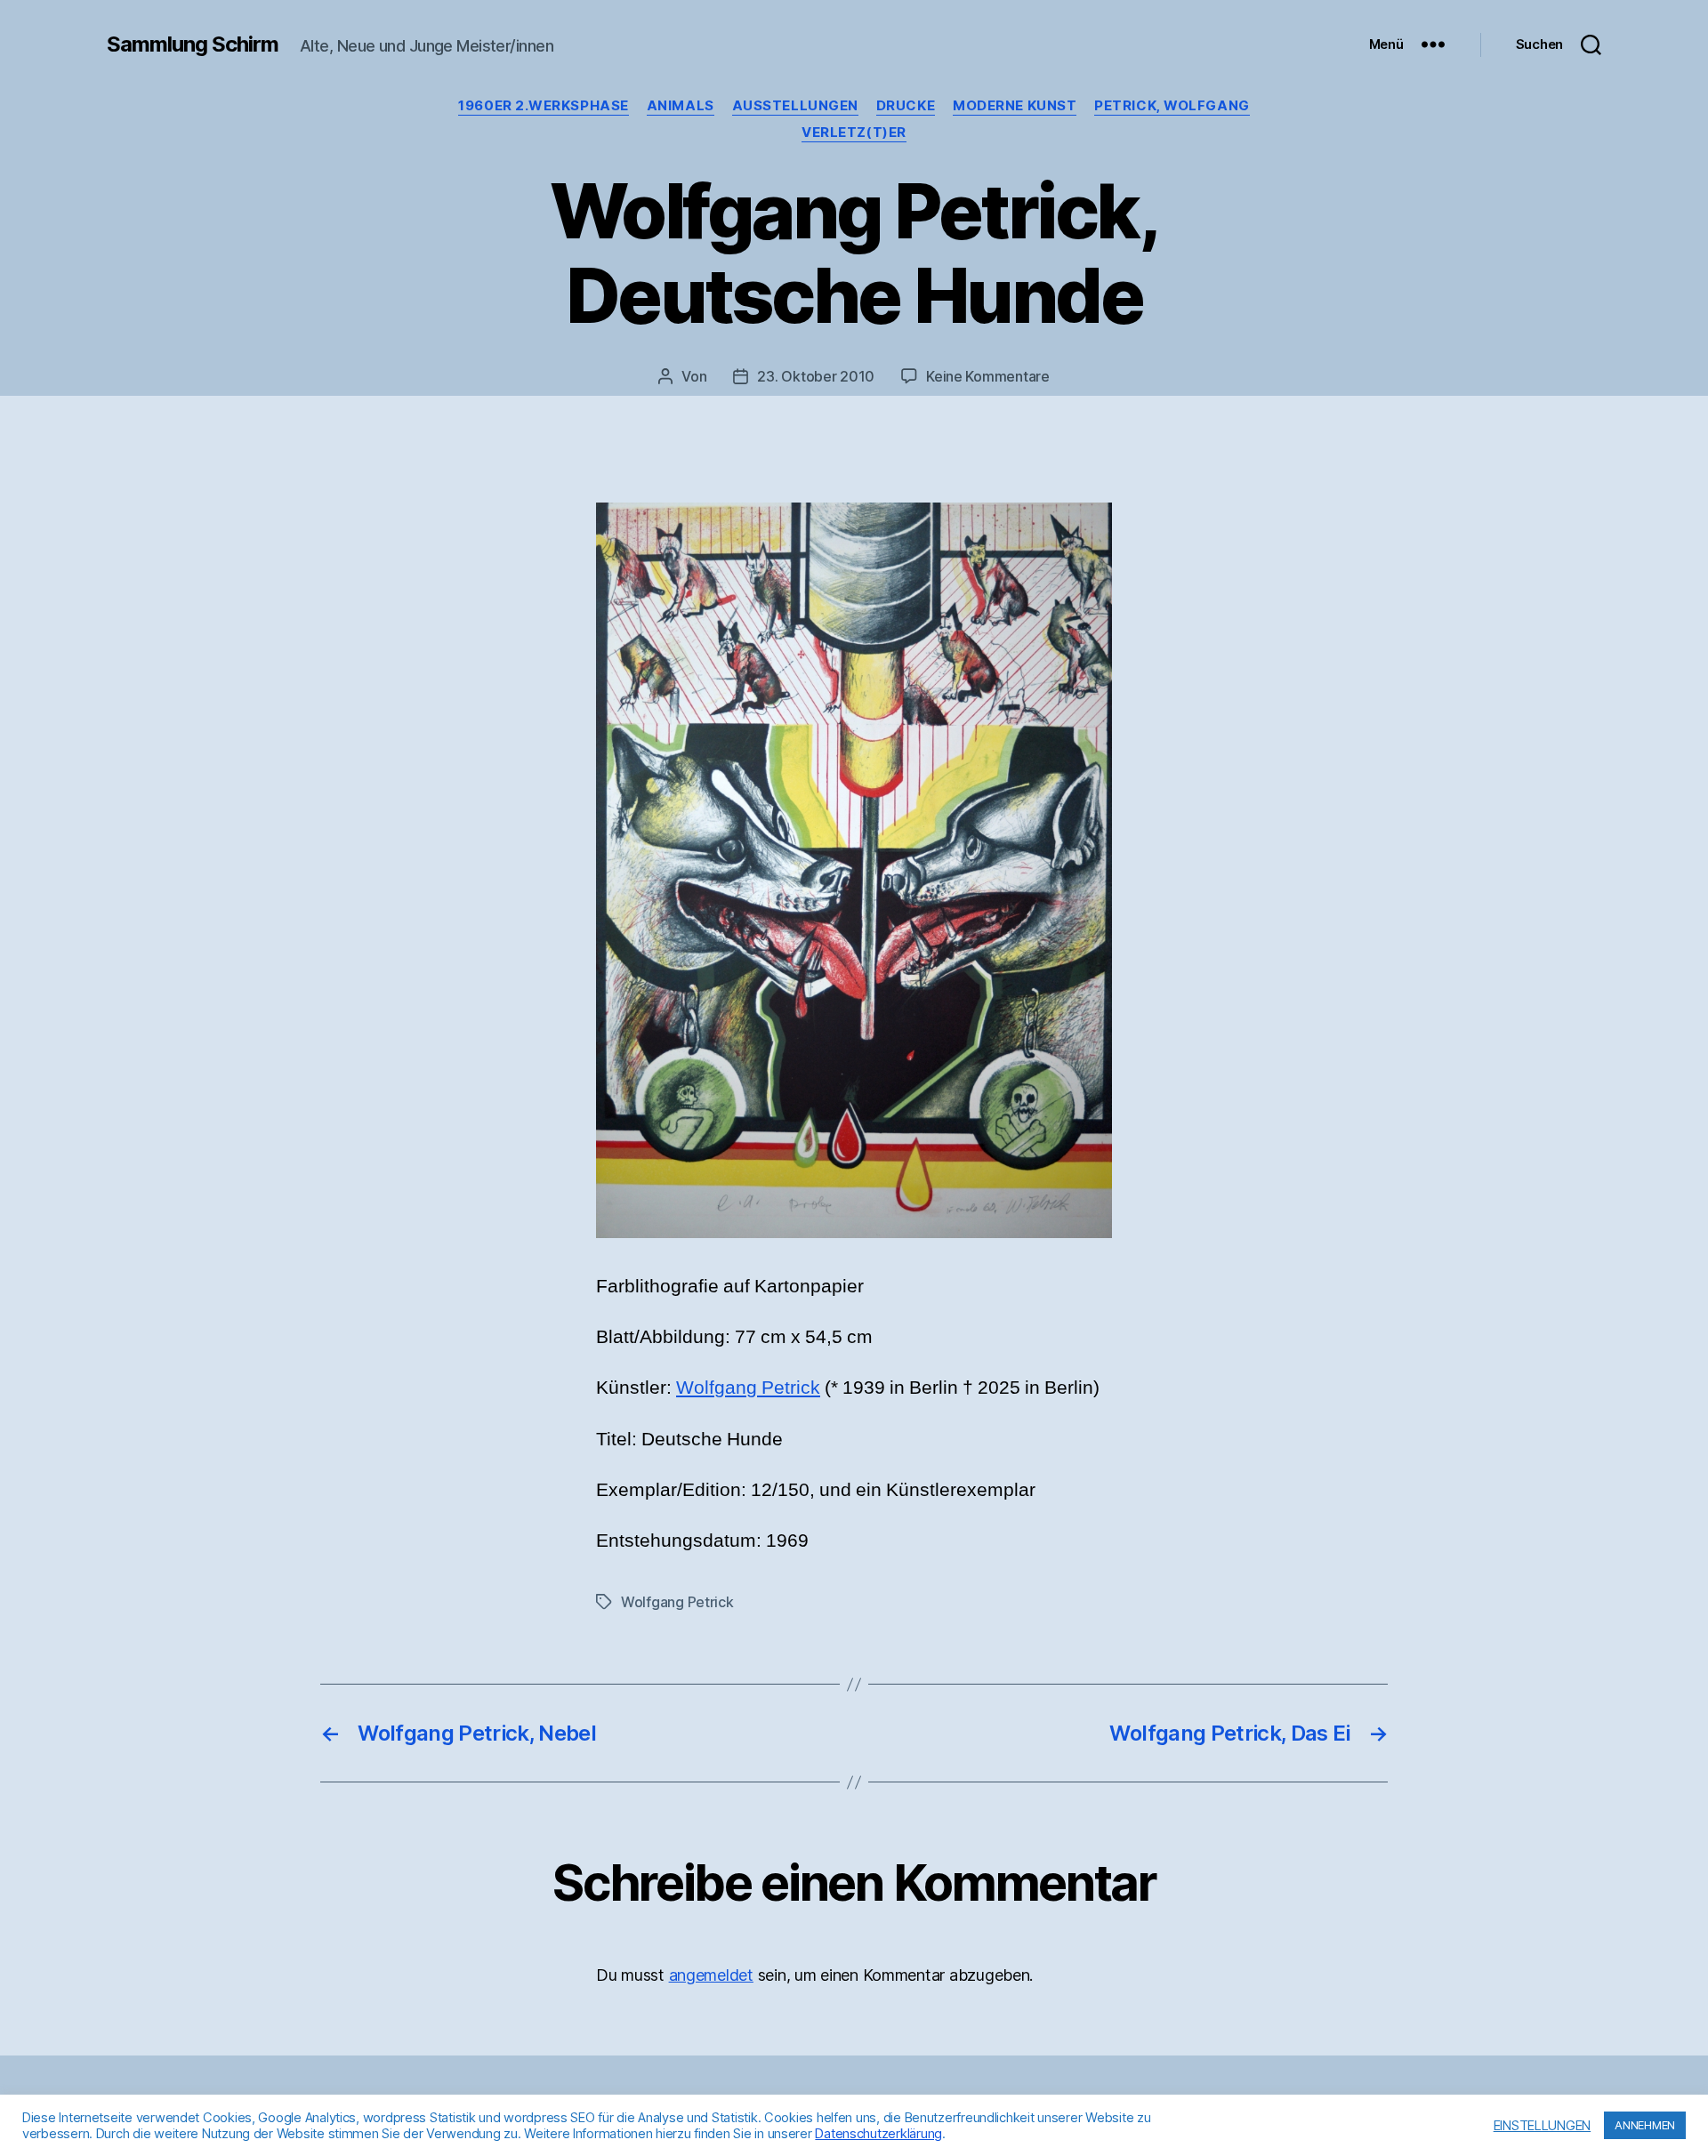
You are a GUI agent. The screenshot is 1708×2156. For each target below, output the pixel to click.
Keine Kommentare (988, 376)
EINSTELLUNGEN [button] (1543, 2126)
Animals (681, 106)
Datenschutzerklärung (878, 2134)
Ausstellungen (795, 106)
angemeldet (711, 1975)
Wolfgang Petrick (748, 1388)
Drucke (906, 106)
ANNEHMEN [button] (1645, 2125)
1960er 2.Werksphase (543, 106)
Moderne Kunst (1015, 106)
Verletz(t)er (854, 133)
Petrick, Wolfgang (1172, 106)
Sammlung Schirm (193, 44)
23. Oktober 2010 (816, 376)
